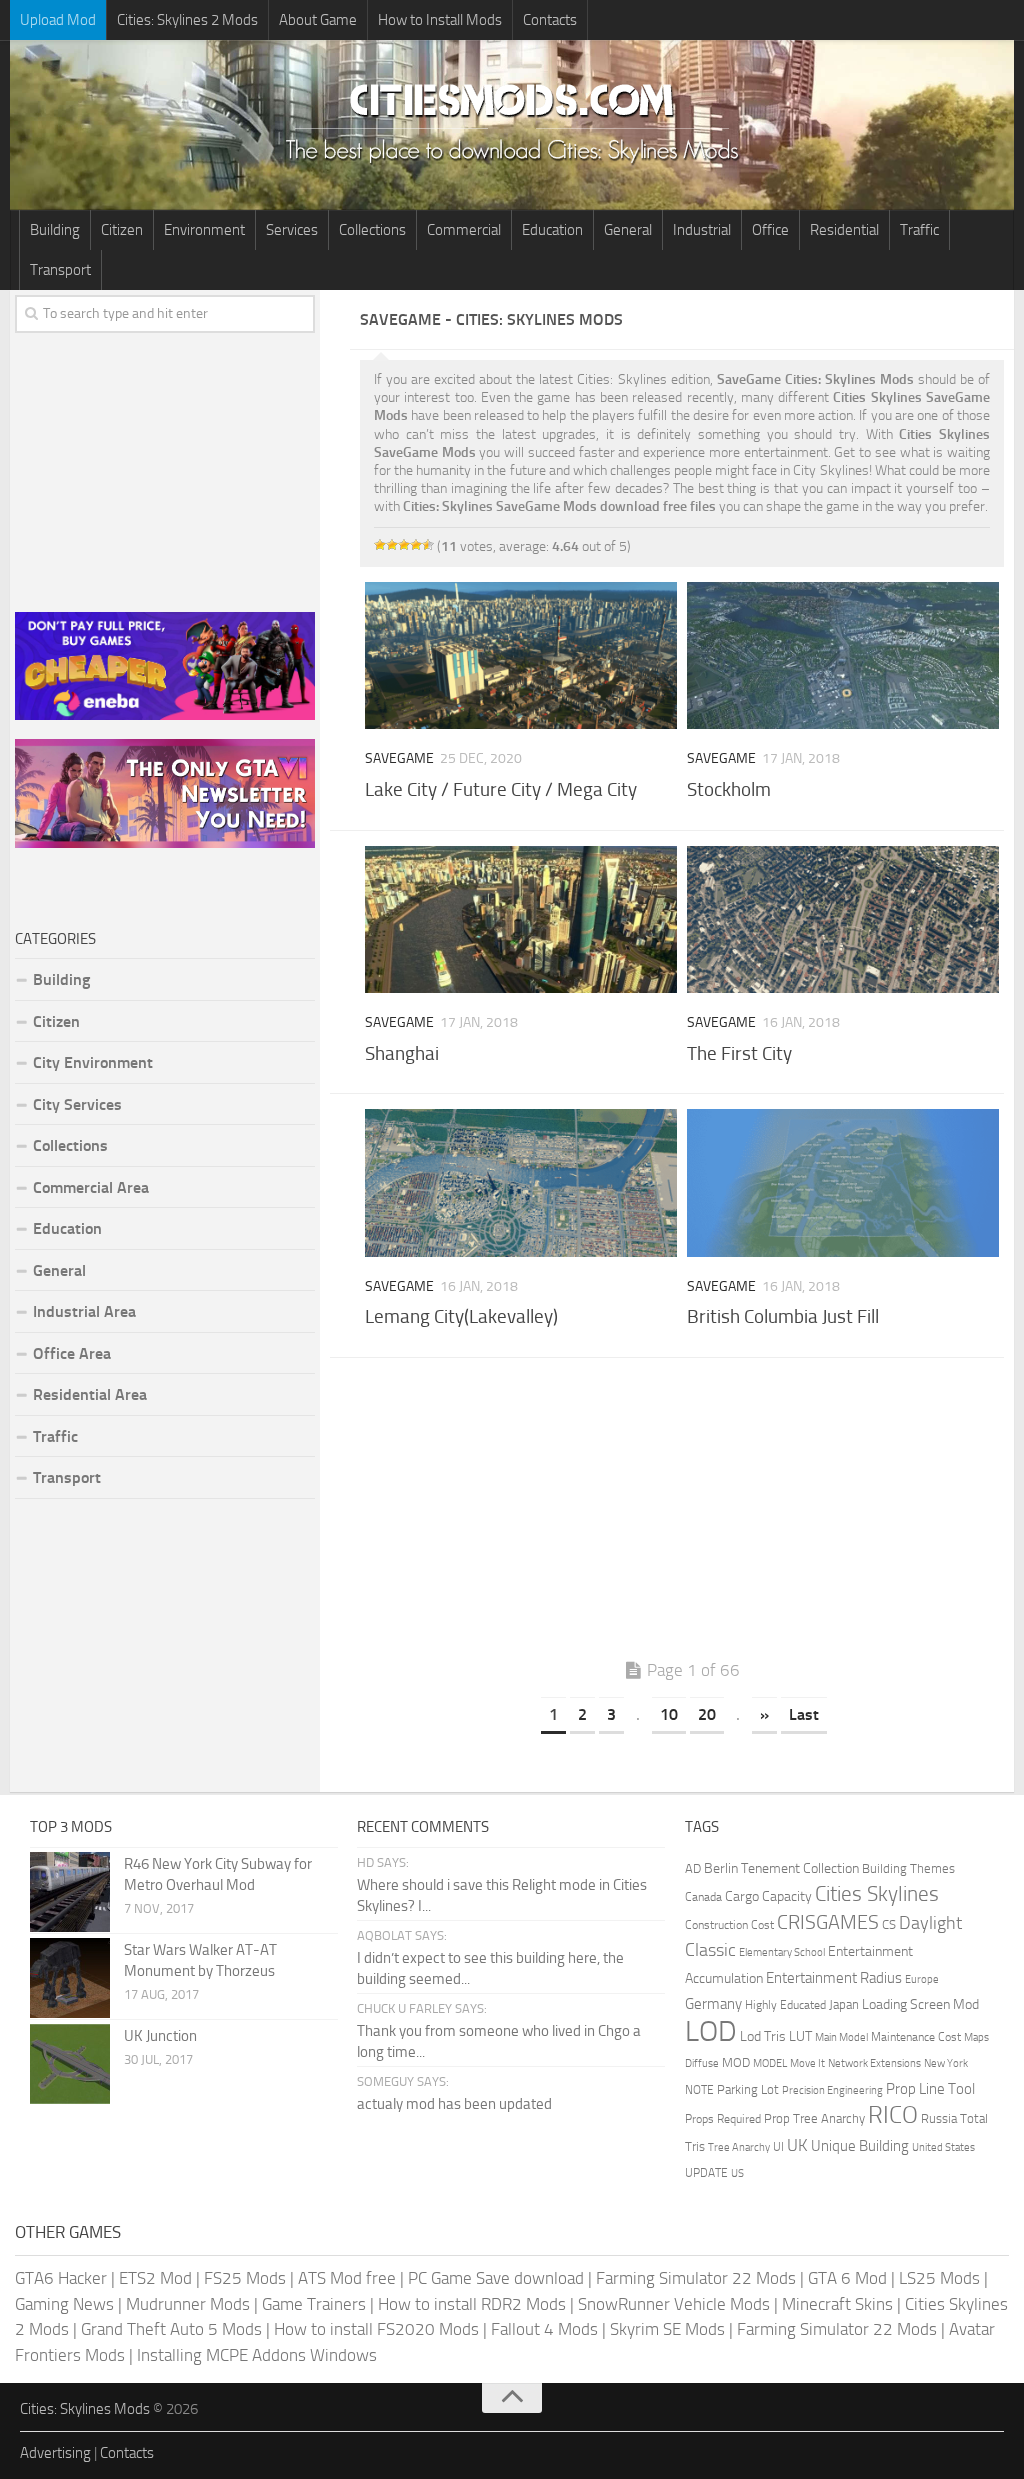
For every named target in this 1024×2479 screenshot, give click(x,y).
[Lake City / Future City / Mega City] (521, 655)
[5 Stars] (428, 545)
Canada (703, 1896)
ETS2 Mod (155, 2278)
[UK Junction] (70, 2064)
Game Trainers (314, 2304)
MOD (736, 2062)
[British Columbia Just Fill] (843, 1182)
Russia (939, 2118)
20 (707, 1714)
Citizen (122, 230)
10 (669, 1714)
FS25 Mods (245, 2278)
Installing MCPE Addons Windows (257, 2355)
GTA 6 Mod (847, 2278)
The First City (739, 1053)
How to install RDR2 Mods (472, 2304)
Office (770, 230)
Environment (204, 230)
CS (889, 1924)
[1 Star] (380, 545)
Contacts (550, 20)
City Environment (93, 1062)
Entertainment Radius (834, 1978)
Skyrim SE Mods (667, 2329)
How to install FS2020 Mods (376, 2329)
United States (943, 2147)
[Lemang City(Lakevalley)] (521, 1182)
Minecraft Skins (837, 2304)
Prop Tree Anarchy (814, 2118)
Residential (844, 230)
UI (778, 2147)
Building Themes (908, 1868)
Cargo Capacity (768, 1896)
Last (804, 1714)
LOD (711, 2031)
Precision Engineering (832, 2090)
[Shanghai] (521, 919)
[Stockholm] (843, 655)
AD (693, 1868)
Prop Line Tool (930, 2089)
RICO (893, 2115)
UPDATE (706, 2173)
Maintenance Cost (916, 2037)
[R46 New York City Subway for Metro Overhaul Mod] (70, 1892)
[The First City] (843, 919)
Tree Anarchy (739, 2147)
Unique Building (860, 2146)
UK (797, 2145)
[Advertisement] (682, 1513)
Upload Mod (58, 20)
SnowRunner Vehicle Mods (674, 2304)
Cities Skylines (877, 1893)
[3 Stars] (404, 545)
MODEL (770, 2063)
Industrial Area (84, 1311)
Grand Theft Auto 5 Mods (171, 2329)
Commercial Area (91, 1187)
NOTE (699, 2090)
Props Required (723, 2119)
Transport (60, 270)
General (628, 230)
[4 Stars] (416, 545)
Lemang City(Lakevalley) (461, 1316)
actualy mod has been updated (454, 2104)
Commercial (464, 230)
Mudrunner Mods (188, 2304)
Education (552, 230)
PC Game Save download (496, 2278)
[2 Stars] (392, 545)
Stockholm (729, 789)
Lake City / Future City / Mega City (501, 789)
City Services (77, 1104)
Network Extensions (874, 2063)
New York (946, 2063)
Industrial (702, 230)
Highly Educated (785, 2005)
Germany (713, 2004)
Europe (922, 1979)
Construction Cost (729, 1925)
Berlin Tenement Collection (781, 1868)
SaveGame (399, 758)
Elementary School (782, 1952)
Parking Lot (748, 2089)
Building (55, 230)
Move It (807, 2063)
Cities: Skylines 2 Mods (187, 20)
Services (292, 230)
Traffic (919, 230)
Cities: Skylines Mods (85, 2409)
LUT (800, 2036)
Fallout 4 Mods (544, 2329)
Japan (844, 2004)
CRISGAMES (828, 1922)
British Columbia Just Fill (783, 1316)
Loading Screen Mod (920, 2004)
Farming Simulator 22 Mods (696, 2278)
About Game (318, 20)
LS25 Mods (939, 2278)
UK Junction (160, 2036)
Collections (372, 230)
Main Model (841, 2037)
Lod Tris (763, 2036)
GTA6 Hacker (61, 2278)
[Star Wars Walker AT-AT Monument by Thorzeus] (70, 1978)
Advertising (55, 2453)
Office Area (72, 1353)
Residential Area (90, 1394)
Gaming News (64, 2304)
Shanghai (402, 1053)
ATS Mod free (347, 2278)
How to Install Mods (440, 20)
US (737, 2173)
